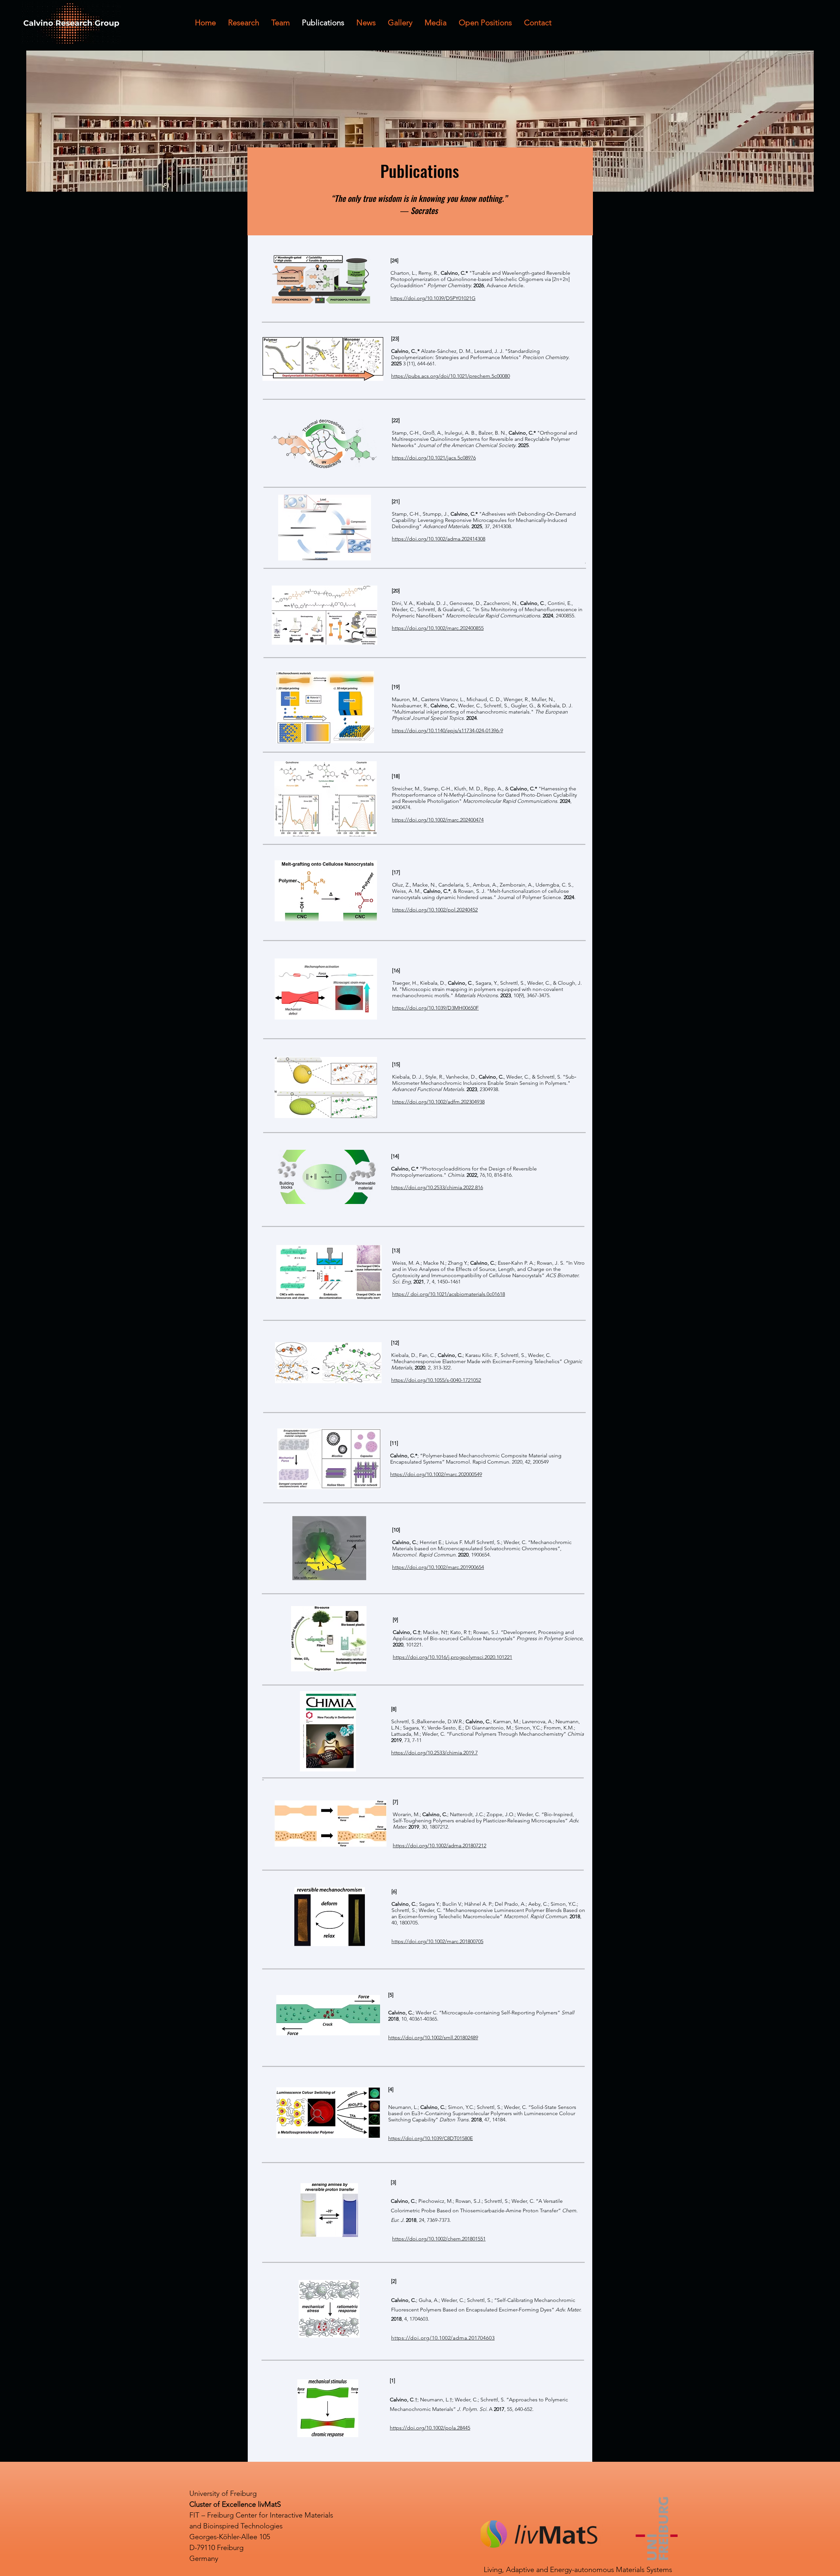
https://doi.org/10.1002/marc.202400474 (438, 820)
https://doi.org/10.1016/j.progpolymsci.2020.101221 (452, 1657)
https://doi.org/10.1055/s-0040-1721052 (436, 1380)
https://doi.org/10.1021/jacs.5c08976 (434, 458)
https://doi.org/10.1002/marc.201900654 (438, 1567)
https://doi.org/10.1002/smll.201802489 (433, 2038)
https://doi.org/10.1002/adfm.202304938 (438, 1102)
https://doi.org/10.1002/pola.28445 (430, 2428)
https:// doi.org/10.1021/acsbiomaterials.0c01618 (449, 1294)
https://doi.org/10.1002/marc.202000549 (436, 1474)
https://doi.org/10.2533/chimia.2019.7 (434, 1753)
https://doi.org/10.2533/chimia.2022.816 (437, 1187)
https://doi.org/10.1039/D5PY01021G (433, 298)
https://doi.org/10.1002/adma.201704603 (443, 2338)
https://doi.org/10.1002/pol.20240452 (435, 910)
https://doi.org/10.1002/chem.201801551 (439, 2239)
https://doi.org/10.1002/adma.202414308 (439, 539)
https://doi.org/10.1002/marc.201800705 (437, 1941)
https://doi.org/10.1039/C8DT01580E (430, 2138)
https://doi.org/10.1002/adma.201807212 (440, 1846)
